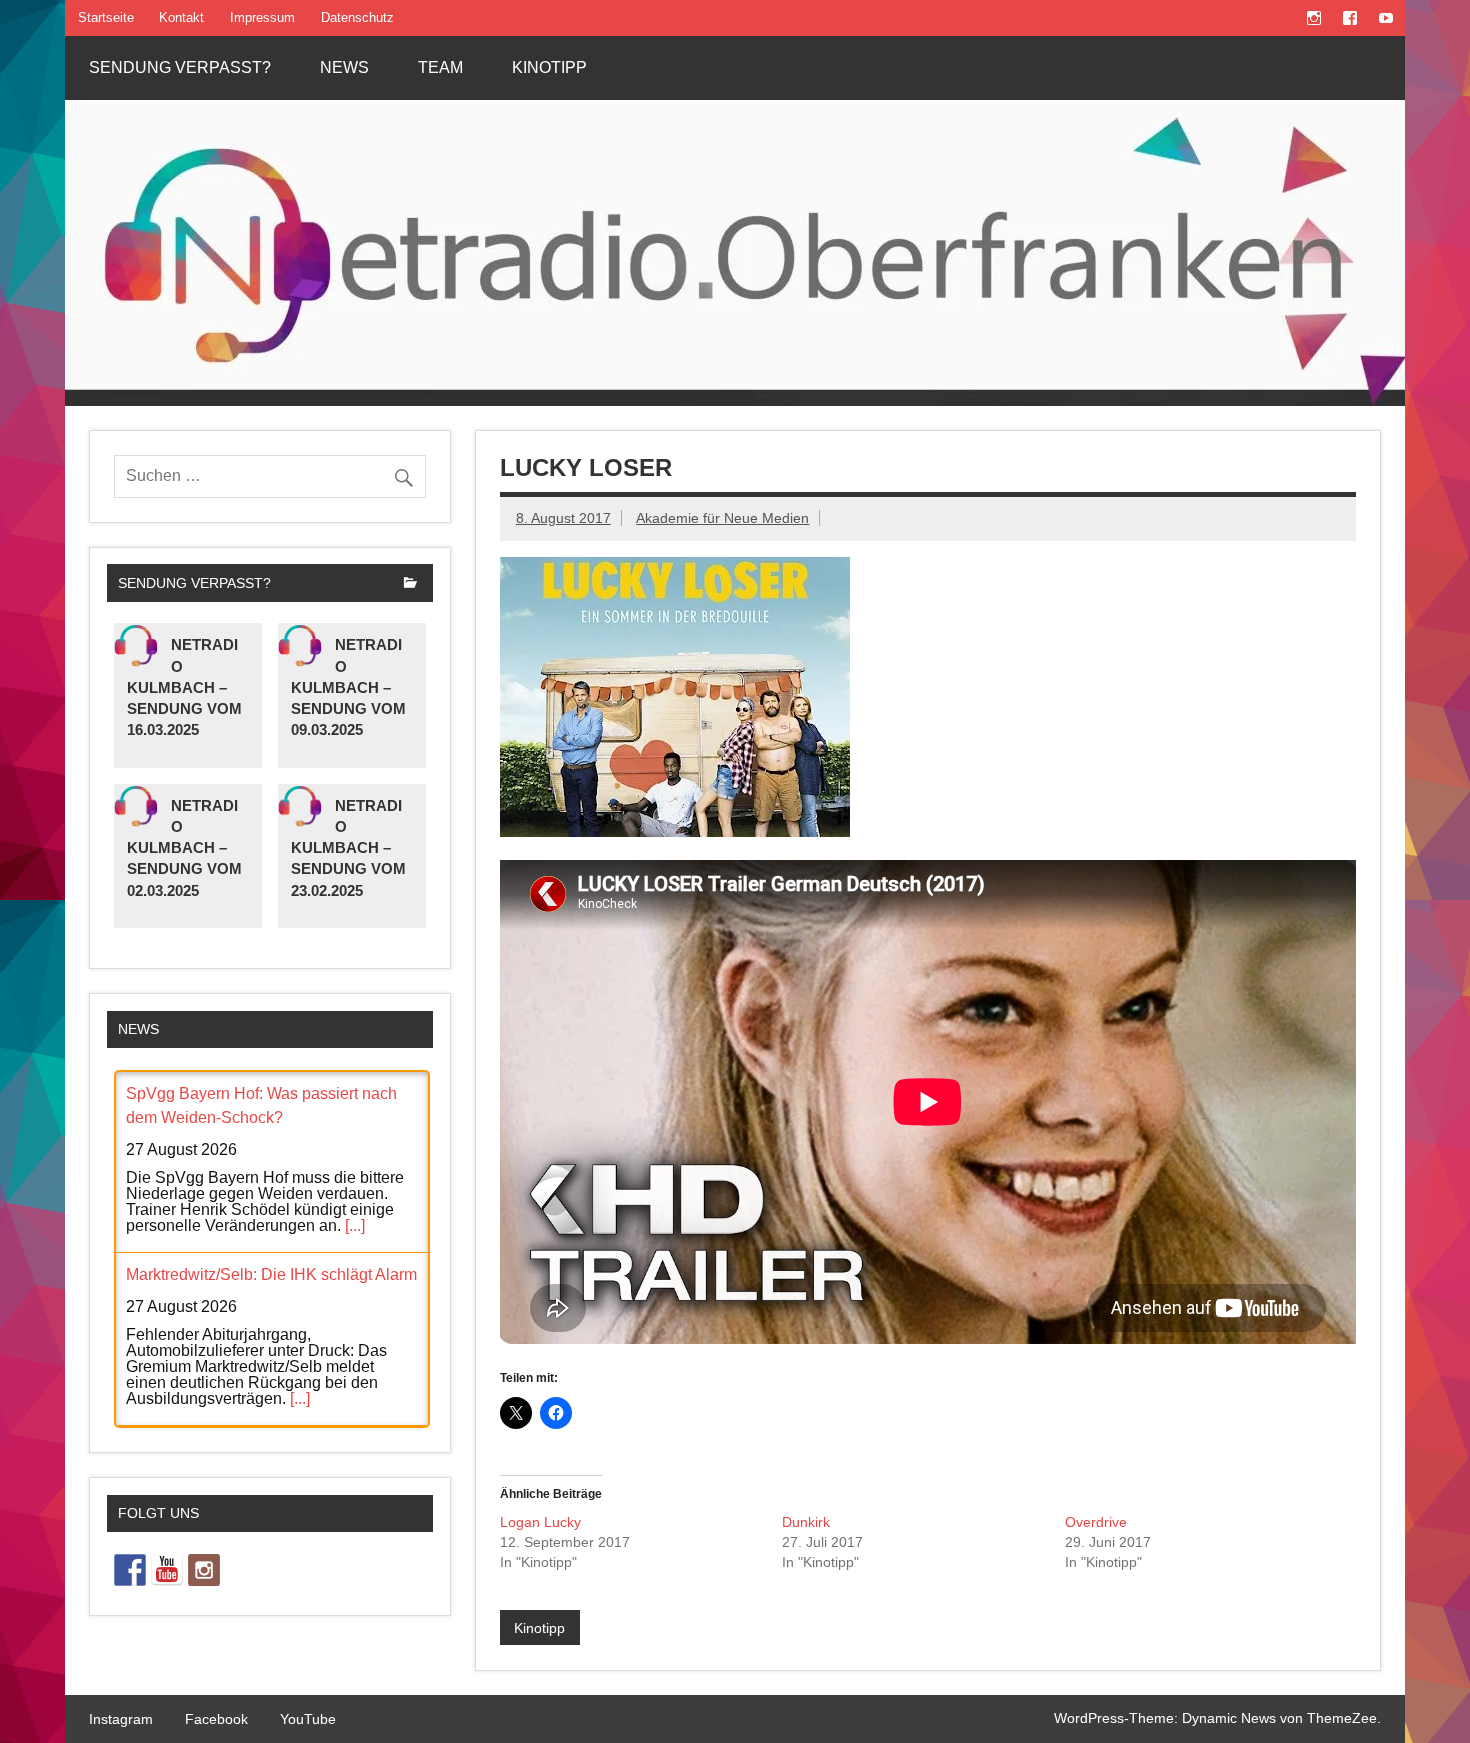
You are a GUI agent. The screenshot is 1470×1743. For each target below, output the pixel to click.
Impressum (262, 17)
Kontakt (181, 17)
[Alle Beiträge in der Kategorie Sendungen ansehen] (410, 584)
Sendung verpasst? (180, 67)
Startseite (106, 17)
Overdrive (1096, 1522)
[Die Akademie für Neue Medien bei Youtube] (167, 1570)
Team (440, 67)
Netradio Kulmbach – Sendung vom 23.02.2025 (348, 848)
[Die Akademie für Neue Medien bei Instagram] (204, 1570)
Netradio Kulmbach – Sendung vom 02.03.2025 (184, 848)
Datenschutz (357, 17)
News (344, 67)
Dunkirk (806, 1522)
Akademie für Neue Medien (722, 518)
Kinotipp (549, 67)
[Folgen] (130, 1570)
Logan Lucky (540, 1522)
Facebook (216, 1719)
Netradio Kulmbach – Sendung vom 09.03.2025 (348, 687)
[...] (355, 1225)
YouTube (308, 1719)
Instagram (121, 1719)
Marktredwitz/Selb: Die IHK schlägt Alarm (271, 1274)
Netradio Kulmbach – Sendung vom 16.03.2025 (184, 687)
